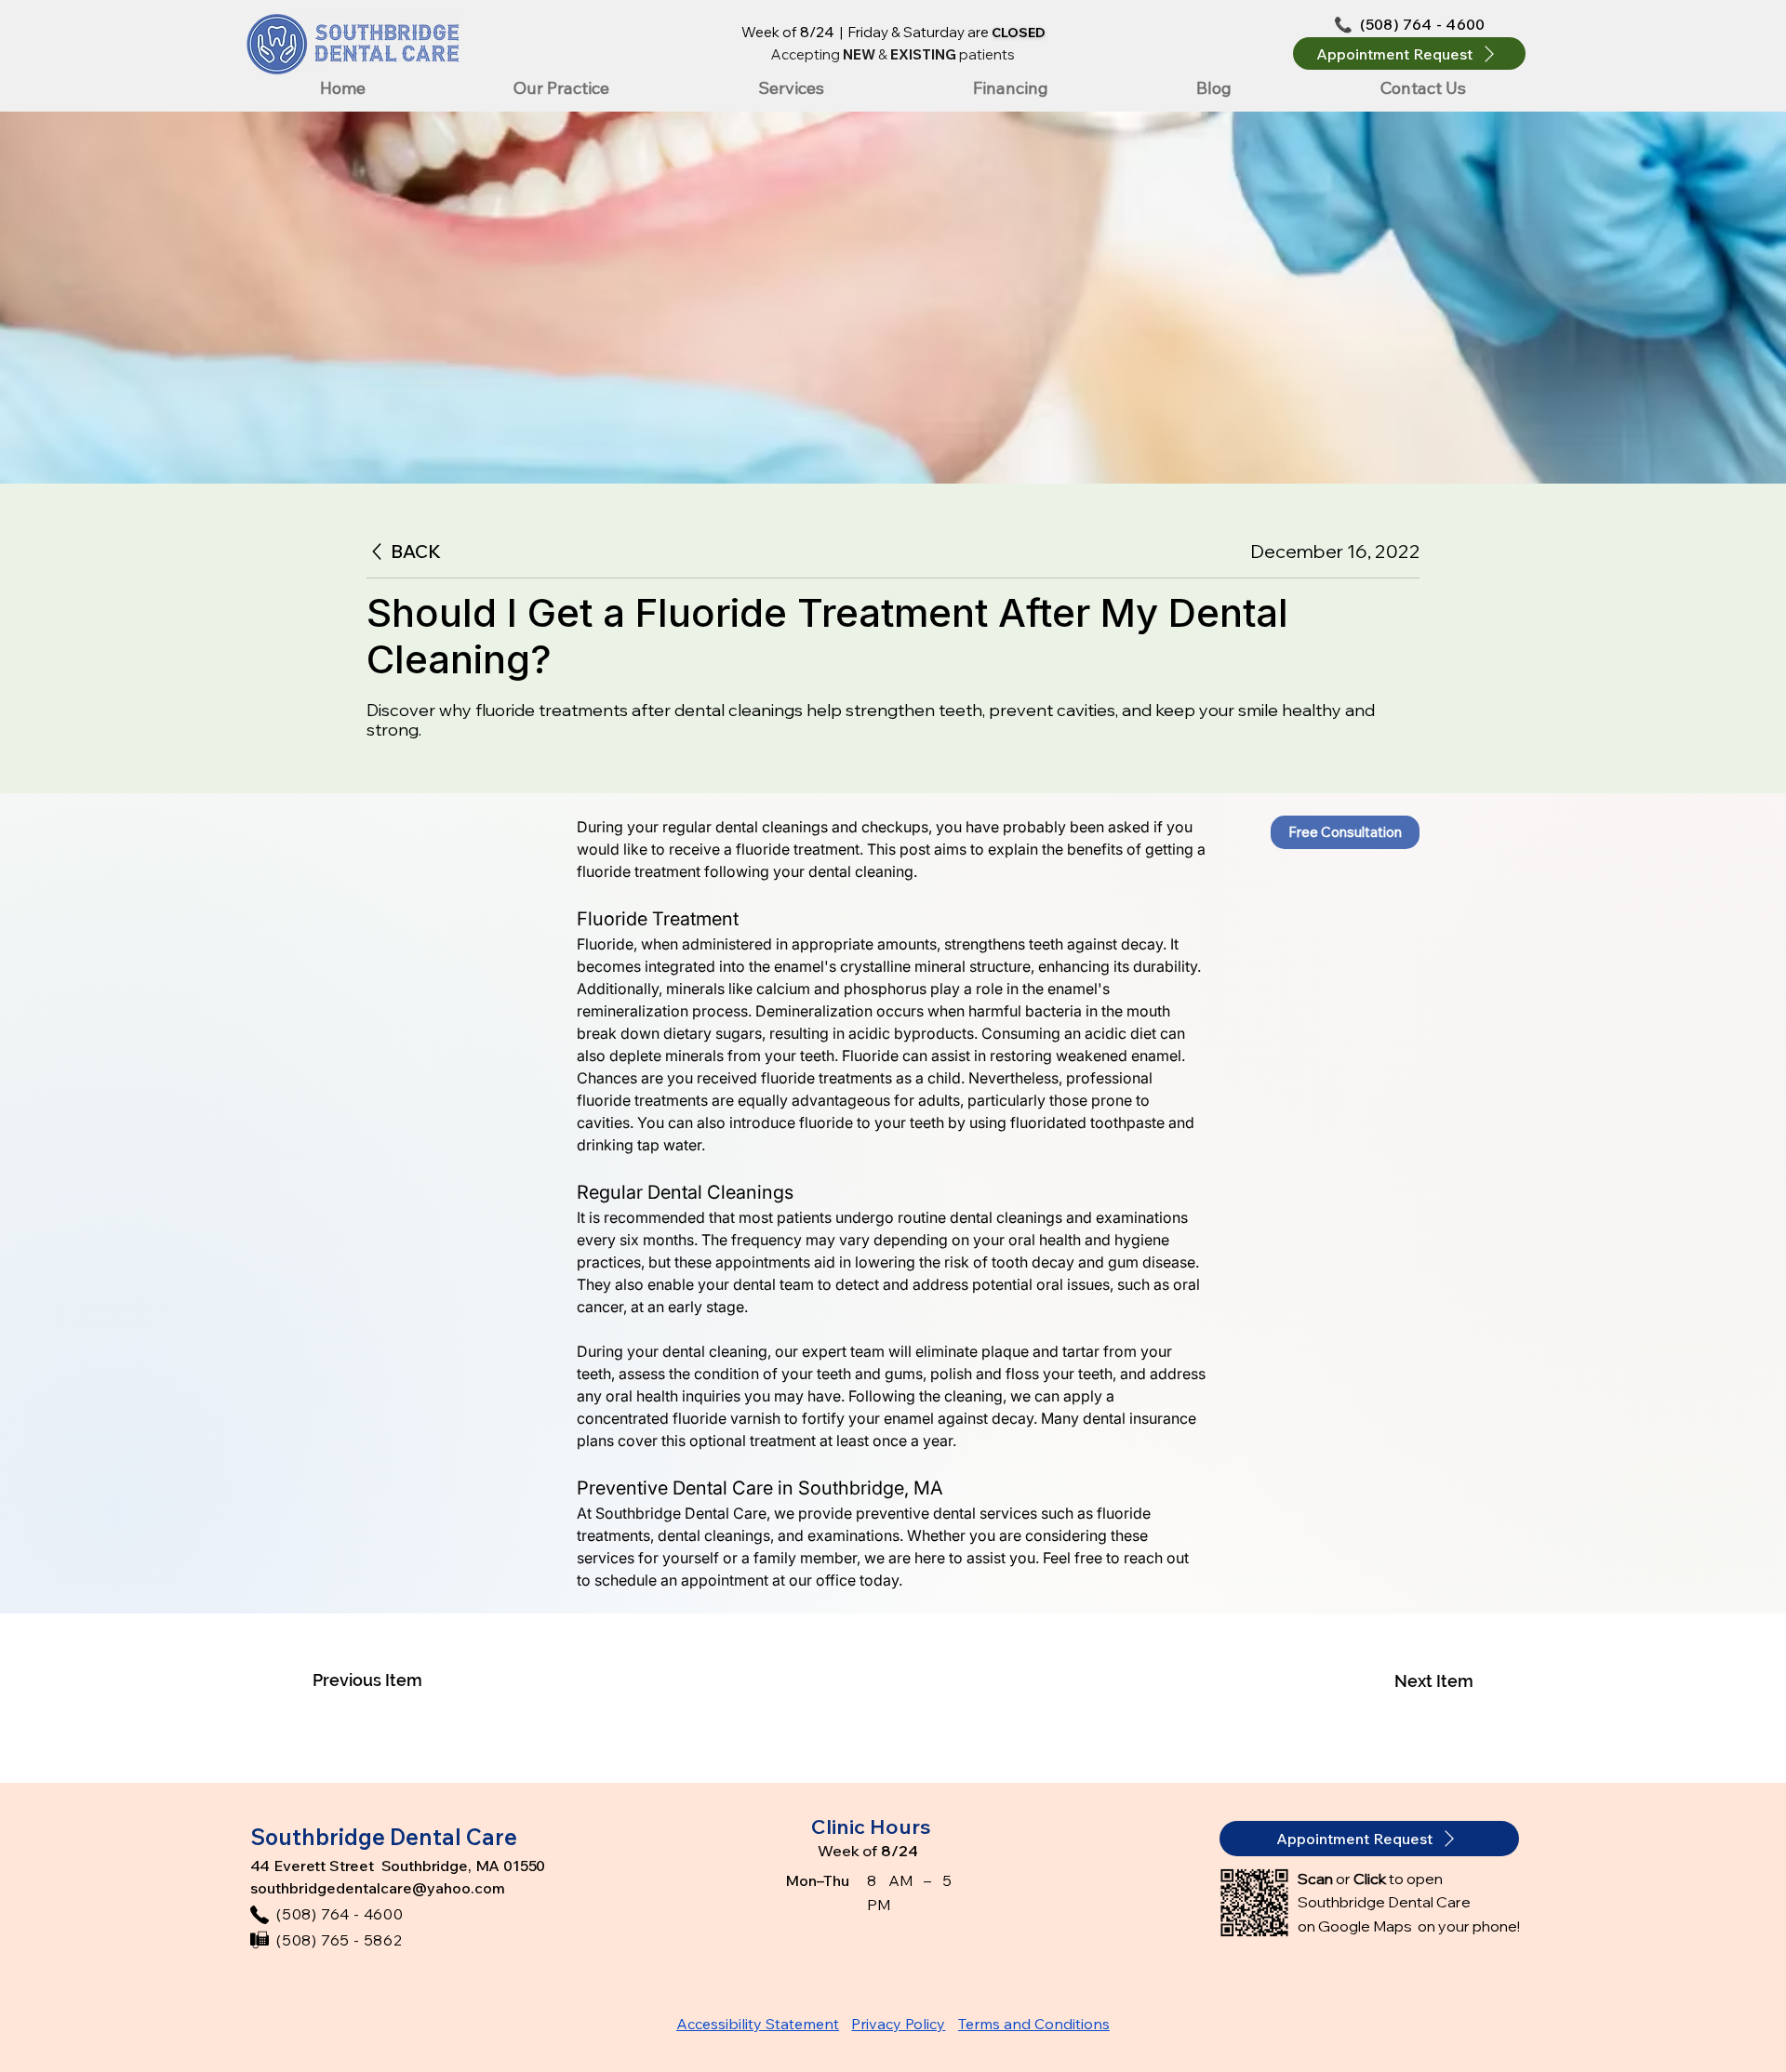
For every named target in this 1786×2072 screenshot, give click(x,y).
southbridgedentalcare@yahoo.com (378, 1888)
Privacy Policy (898, 2024)
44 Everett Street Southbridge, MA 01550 (398, 1866)
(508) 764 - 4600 (1422, 24)
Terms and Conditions (1034, 2024)
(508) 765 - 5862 (340, 1940)
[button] (1409, 53)
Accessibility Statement (758, 2024)
